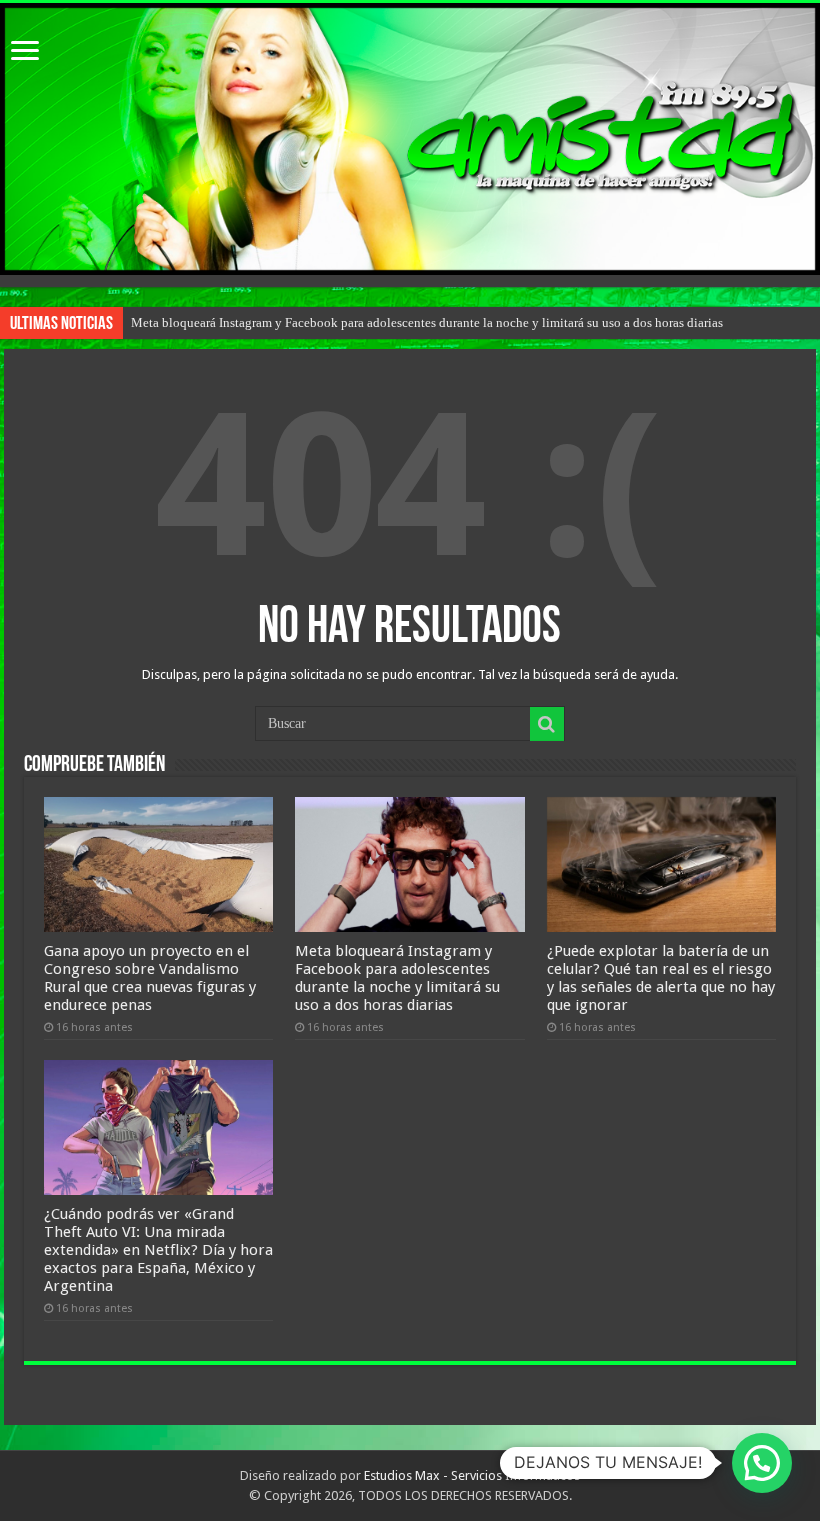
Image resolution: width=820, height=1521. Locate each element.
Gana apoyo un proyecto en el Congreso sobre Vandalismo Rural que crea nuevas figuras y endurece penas (150, 978)
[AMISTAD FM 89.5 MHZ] (410, 139)
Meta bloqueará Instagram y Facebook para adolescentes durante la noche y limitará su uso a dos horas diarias (427, 322)
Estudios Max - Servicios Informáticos (472, 1475)
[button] (762, 1463)
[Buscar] (547, 724)
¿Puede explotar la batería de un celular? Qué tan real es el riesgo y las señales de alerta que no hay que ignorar (661, 978)
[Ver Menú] (25, 52)
